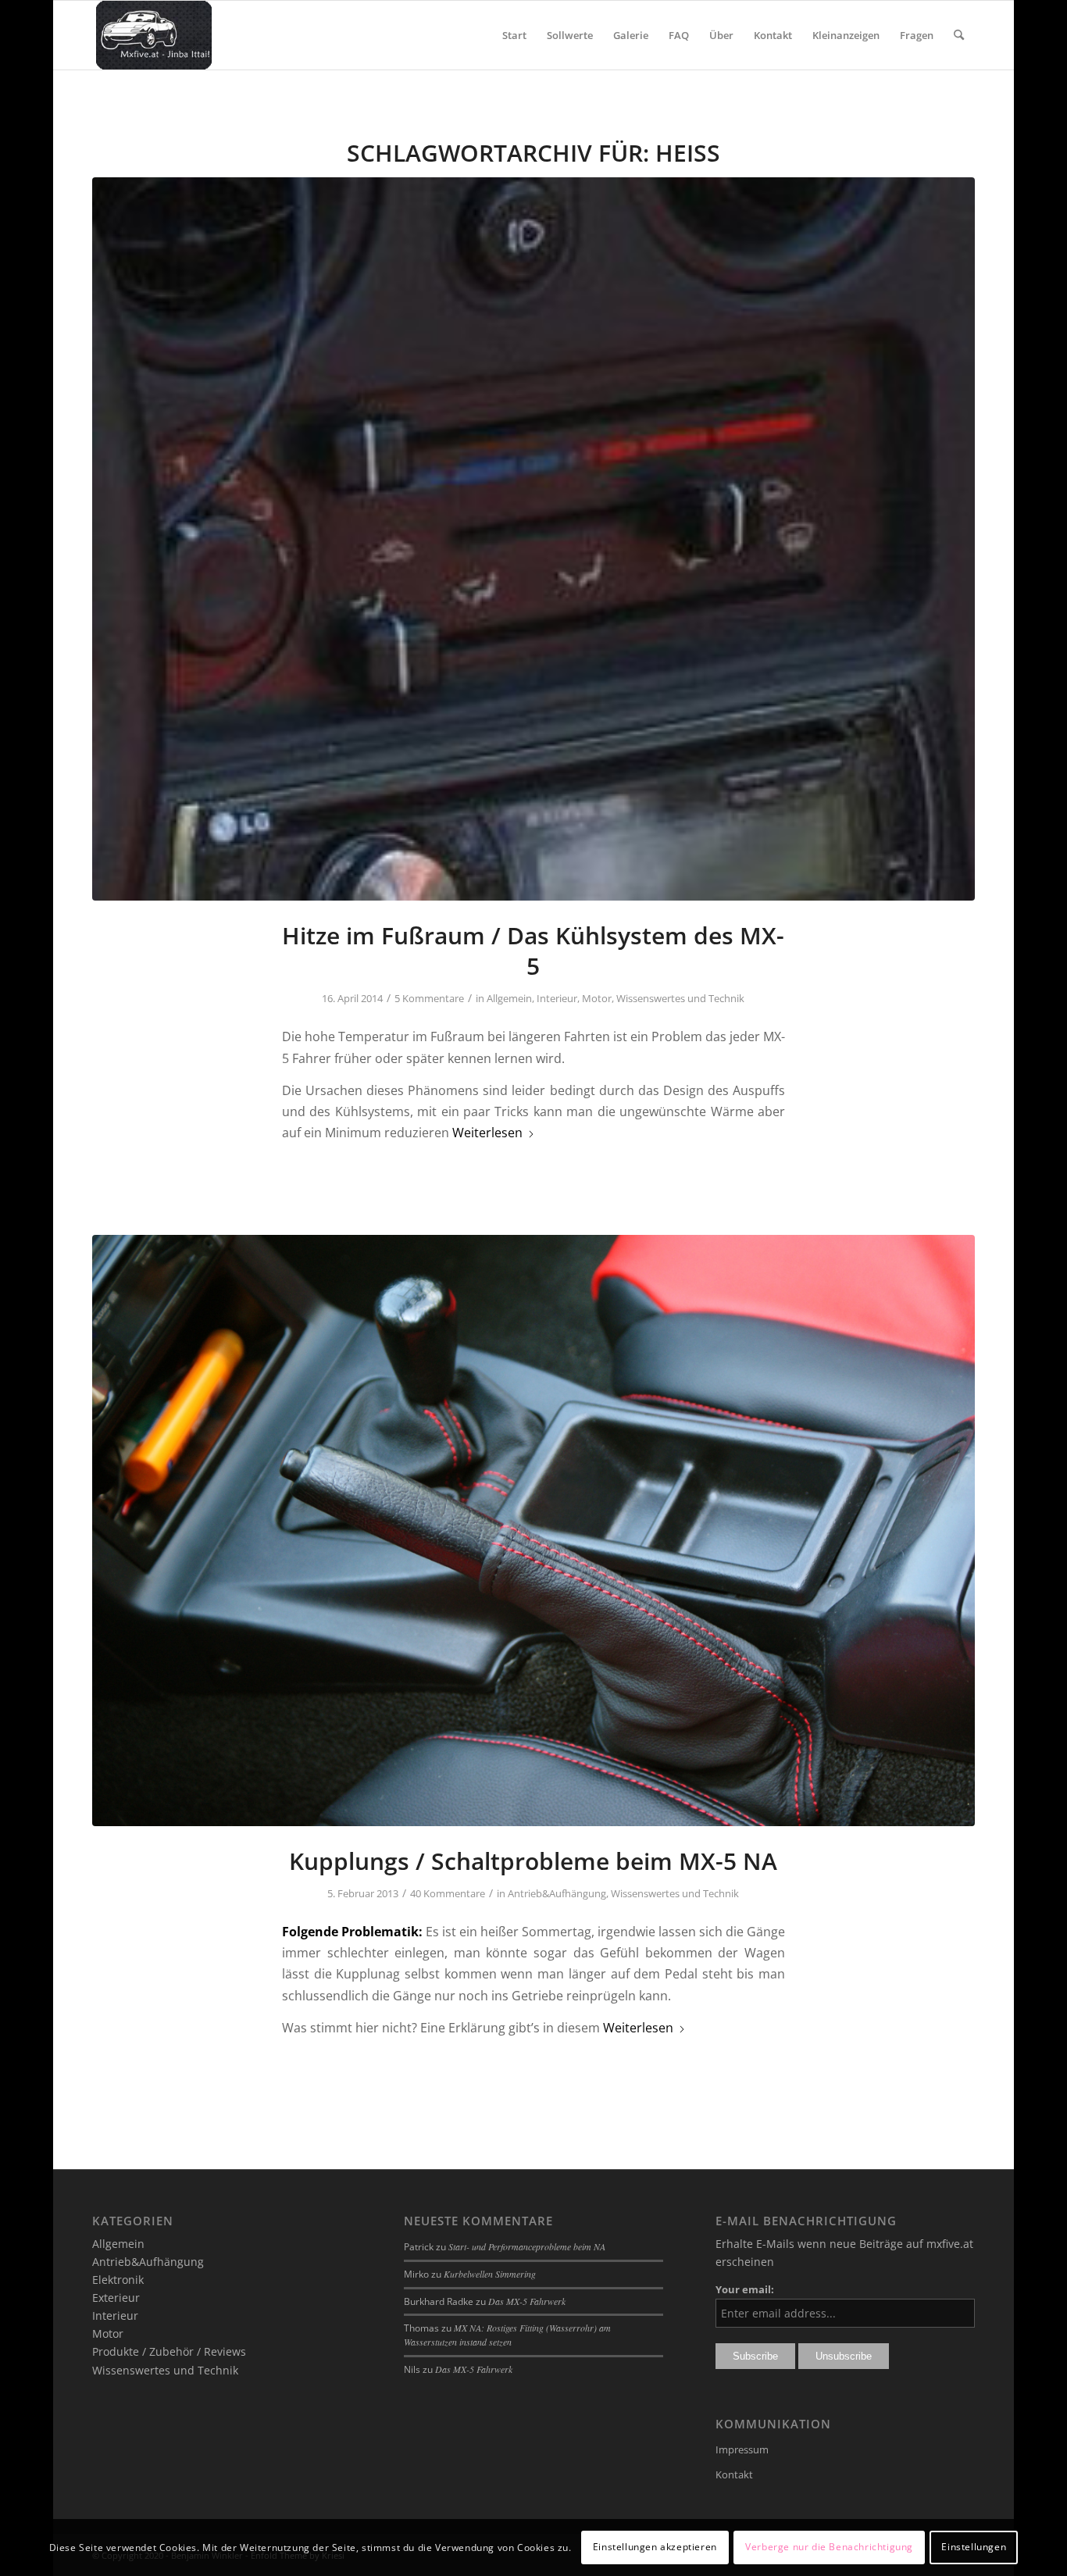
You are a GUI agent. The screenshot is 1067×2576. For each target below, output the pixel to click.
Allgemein (509, 998)
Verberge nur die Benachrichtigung (829, 2547)
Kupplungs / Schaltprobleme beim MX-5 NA (533, 1861)
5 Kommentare (429, 998)
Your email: (745, 2289)
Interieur (557, 998)
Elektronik (118, 2280)
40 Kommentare (448, 1893)
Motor (597, 998)
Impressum (742, 2449)
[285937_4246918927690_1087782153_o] (533, 539)
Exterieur (116, 2298)
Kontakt (734, 2474)
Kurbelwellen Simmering (490, 2274)
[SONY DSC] (533, 1530)
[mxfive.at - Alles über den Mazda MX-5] (153, 35)
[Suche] (959, 35)
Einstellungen (974, 2547)
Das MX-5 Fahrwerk (527, 2301)
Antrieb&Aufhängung (557, 1893)
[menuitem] (514, 35)
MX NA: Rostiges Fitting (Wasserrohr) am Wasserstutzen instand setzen (507, 2335)
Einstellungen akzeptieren (655, 2547)
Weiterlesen (487, 1133)
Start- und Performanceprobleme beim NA (527, 2246)
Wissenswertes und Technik (680, 998)
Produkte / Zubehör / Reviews (169, 2351)
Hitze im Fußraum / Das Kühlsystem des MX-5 (533, 951)
